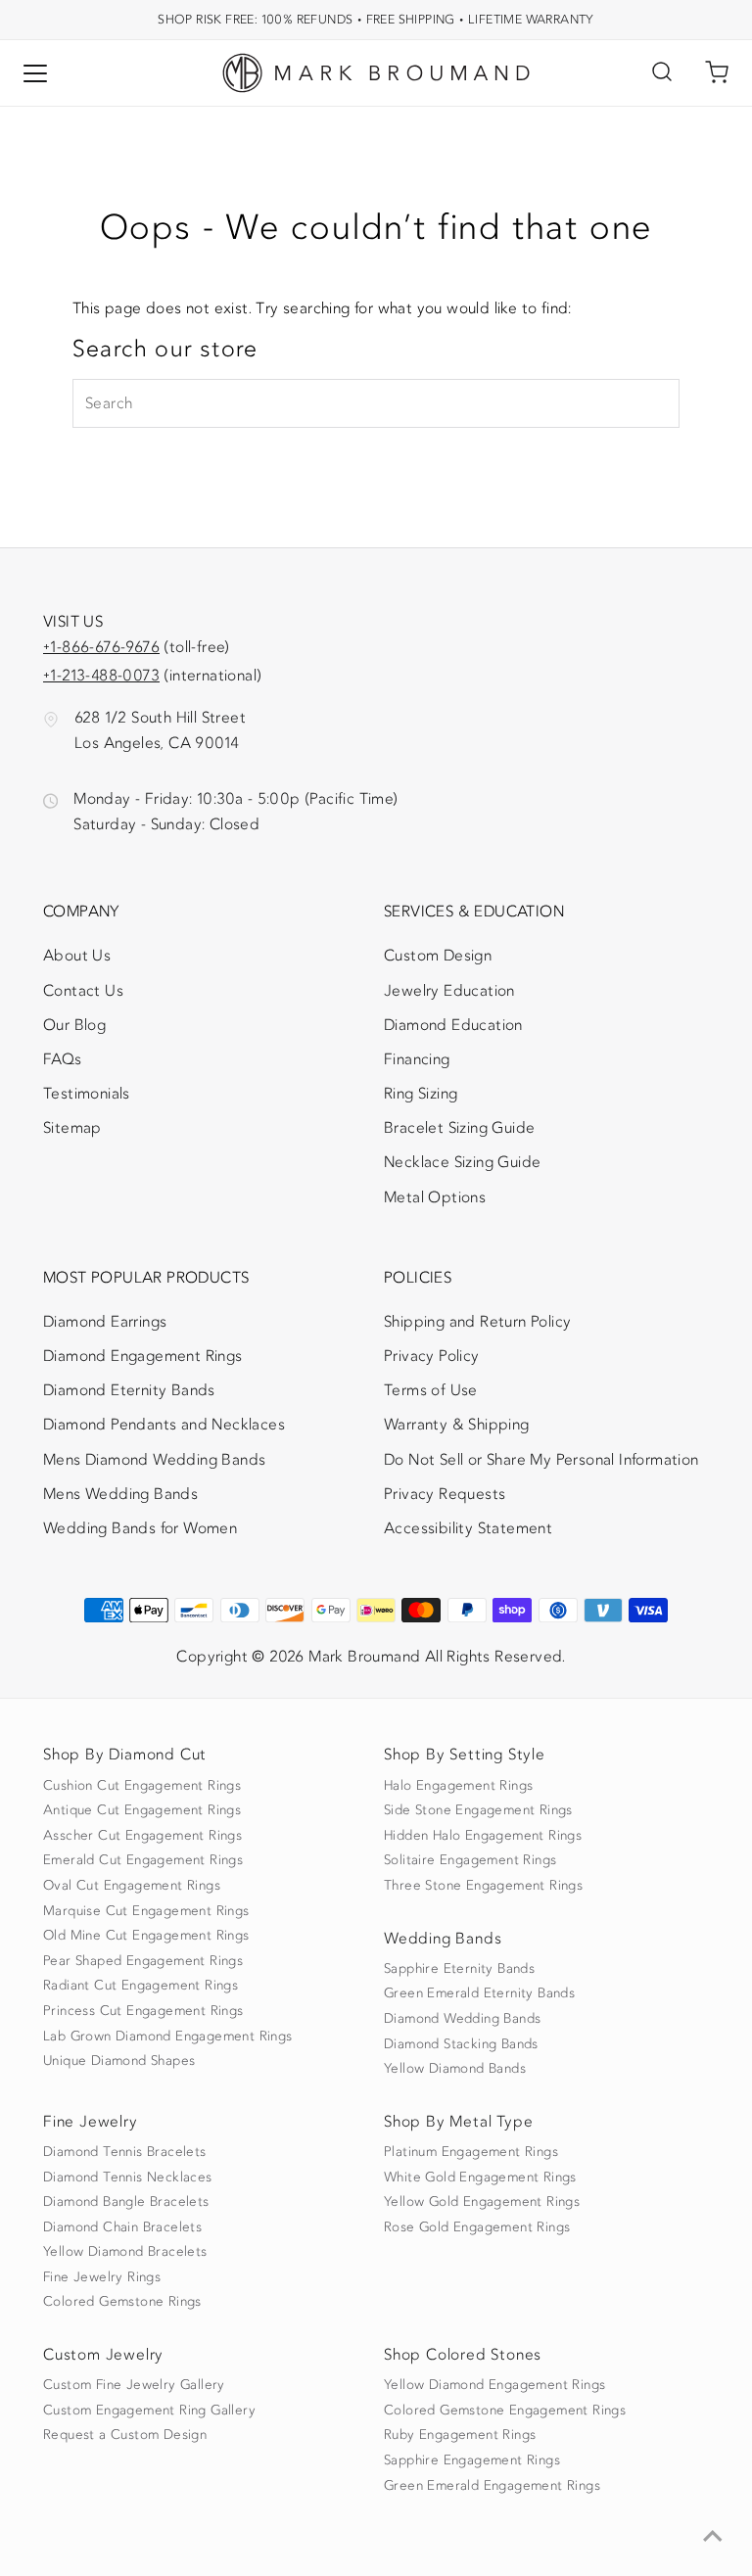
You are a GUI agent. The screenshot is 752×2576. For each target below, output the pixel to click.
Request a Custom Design (125, 2435)
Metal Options (435, 1197)
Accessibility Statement (468, 1532)
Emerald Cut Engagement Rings (143, 1860)
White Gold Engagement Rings (480, 2178)
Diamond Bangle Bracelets (126, 2202)
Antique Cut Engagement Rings (142, 1810)
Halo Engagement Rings (458, 1786)
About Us (77, 956)
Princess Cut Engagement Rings (143, 2011)
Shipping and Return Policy (477, 1322)
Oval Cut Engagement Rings (132, 1886)
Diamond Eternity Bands (129, 1390)
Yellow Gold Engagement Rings (482, 2202)
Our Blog (74, 1025)
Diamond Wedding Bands (462, 2019)
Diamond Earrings (105, 1322)
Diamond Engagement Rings (143, 1356)
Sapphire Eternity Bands (459, 1969)
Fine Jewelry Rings (102, 2277)
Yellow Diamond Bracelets (125, 2252)
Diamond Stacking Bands (461, 2044)
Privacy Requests (445, 1494)
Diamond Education (453, 1025)
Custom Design (438, 956)
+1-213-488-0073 (101, 676)
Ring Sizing (421, 1094)
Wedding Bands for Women (140, 1528)
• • (376, 19)
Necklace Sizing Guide (462, 1162)
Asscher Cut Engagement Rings (142, 1836)
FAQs (63, 1059)
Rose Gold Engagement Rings (477, 2227)
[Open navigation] (35, 73)
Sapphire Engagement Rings (472, 2460)
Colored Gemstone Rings (122, 2302)
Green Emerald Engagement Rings (492, 2486)
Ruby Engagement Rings (460, 2435)
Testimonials (87, 1094)
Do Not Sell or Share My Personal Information (541, 1460)
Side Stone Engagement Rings (478, 1810)
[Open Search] (662, 73)
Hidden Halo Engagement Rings (483, 1836)
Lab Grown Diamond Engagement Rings (168, 2037)
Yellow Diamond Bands (455, 2069)
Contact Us (83, 991)
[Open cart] (717, 73)
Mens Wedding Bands (120, 1494)
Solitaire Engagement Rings (470, 1860)
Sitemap (72, 1128)
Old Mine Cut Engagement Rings (146, 1936)
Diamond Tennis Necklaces (128, 2178)
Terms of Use (431, 1390)
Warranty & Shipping (457, 1425)
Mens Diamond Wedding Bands (154, 1460)
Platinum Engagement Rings (471, 2152)
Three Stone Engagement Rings (483, 1886)
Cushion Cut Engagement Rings (142, 1786)
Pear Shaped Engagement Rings (143, 1961)
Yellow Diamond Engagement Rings (494, 2385)
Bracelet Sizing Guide (459, 1128)
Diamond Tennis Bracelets (125, 2152)
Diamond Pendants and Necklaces (164, 1425)
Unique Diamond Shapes (119, 2061)
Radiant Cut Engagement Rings (141, 1986)
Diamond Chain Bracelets (122, 2227)
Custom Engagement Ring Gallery (149, 2411)
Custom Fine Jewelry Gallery (134, 2385)
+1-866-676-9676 (101, 647)
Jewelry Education (449, 991)
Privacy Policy (432, 1356)
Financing (417, 1059)
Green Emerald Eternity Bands (479, 1993)
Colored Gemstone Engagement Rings (505, 2411)
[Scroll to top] (713, 2537)
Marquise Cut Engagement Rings (146, 1911)
